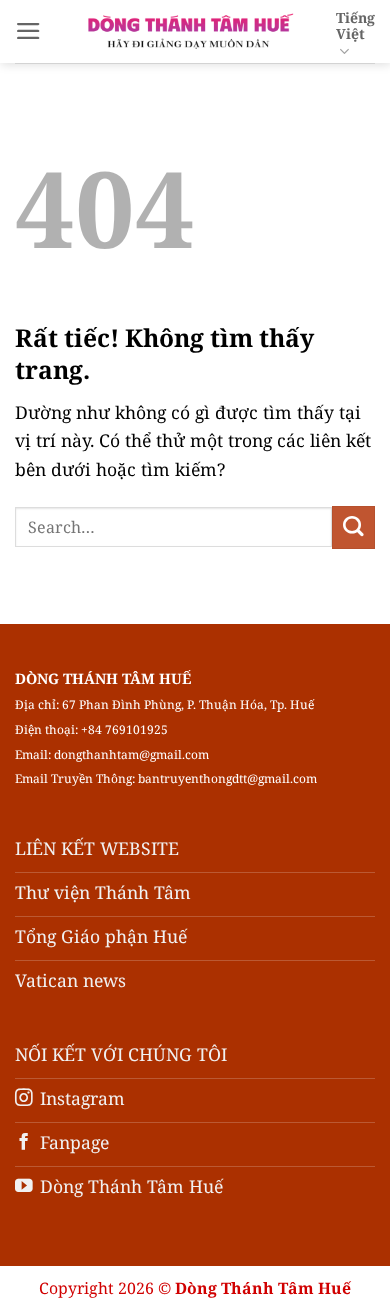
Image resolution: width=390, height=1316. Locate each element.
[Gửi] (353, 527)
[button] (28, 31)
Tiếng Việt (355, 25)
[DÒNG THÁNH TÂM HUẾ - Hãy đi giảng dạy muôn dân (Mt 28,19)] (189, 31)
